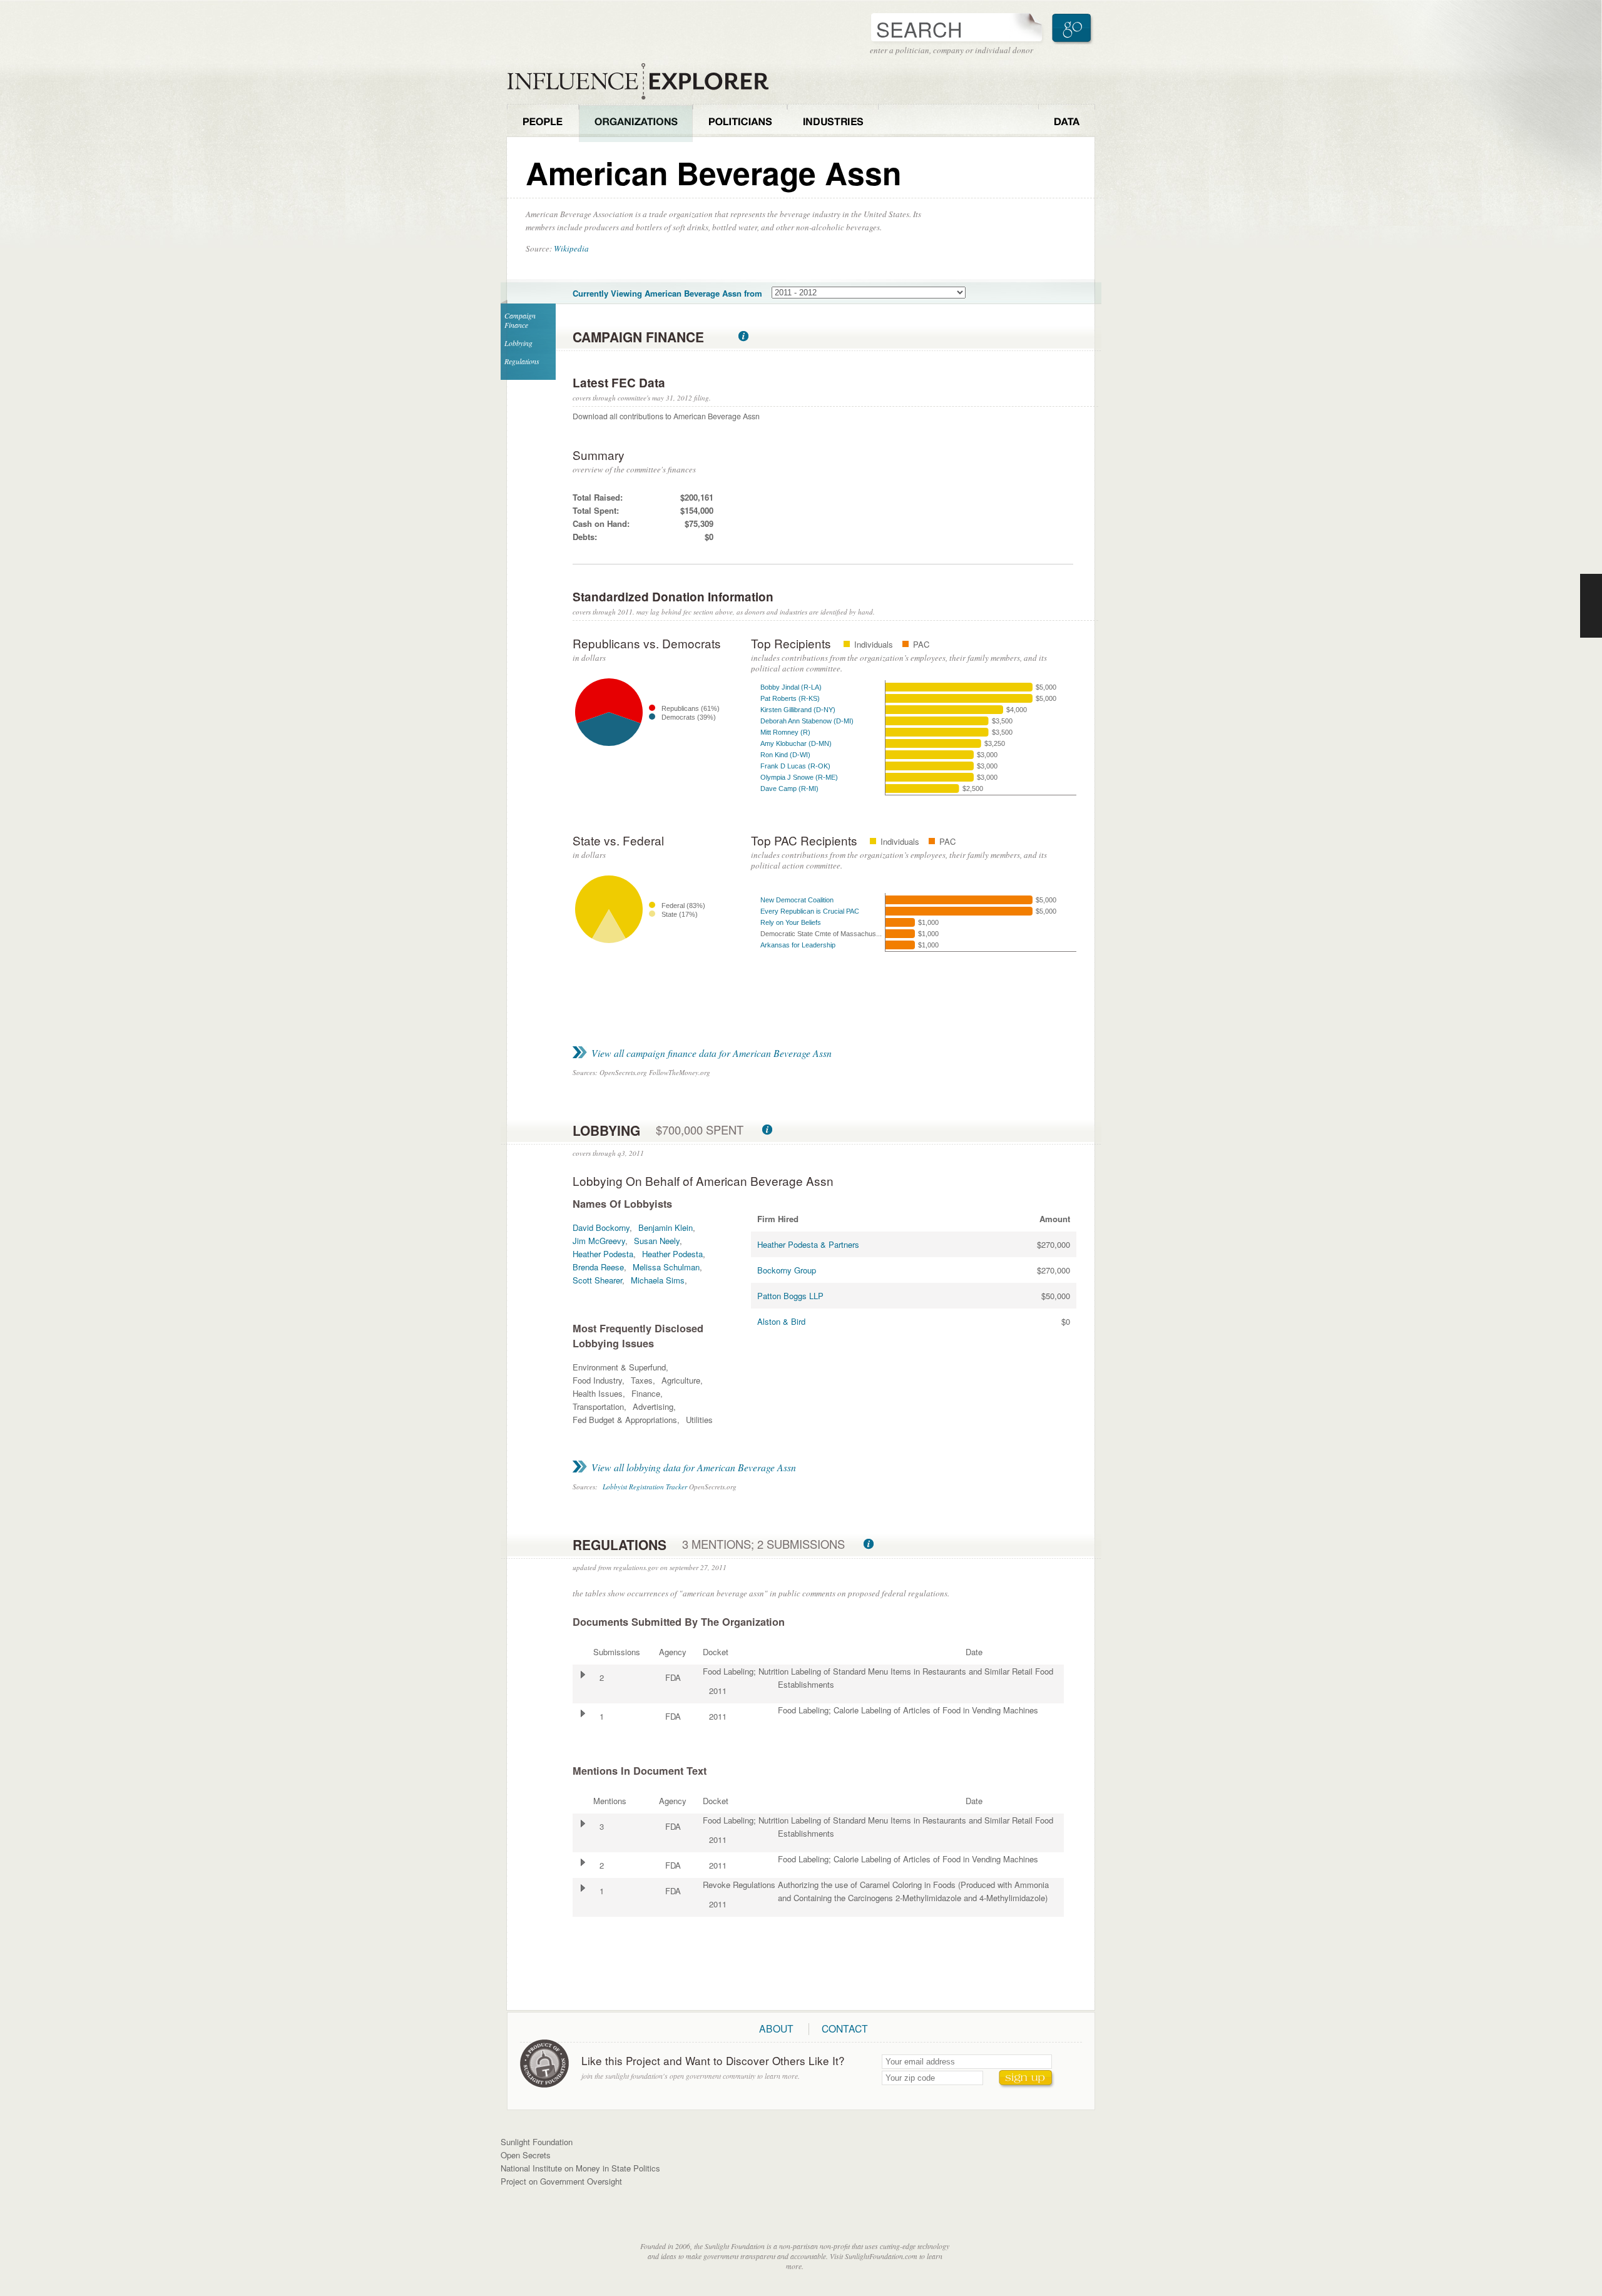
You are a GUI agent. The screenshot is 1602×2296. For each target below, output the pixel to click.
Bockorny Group (787, 1270)
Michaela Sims (658, 1280)
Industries (833, 123)
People (543, 123)
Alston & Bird (781, 1321)
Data (1067, 123)
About (776, 2028)
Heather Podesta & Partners (808, 1244)
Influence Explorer (645, 82)
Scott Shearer (597, 1280)
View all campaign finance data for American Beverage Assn (712, 1053)
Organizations (636, 123)
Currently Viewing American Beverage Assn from (667, 293)
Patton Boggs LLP (790, 1296)
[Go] (1073, 28)
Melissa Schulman (666, 1267)
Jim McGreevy (599, 1241)
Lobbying (518, 343)
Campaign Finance (520, 320)
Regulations (522, 361)
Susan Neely (657, 1241)
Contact (845, 2028)
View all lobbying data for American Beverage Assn (694, 1467)
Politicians (740, 123)
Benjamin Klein (666, 1227)
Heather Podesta (603, 1254)
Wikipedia (571, 248)
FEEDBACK (1591, 606)
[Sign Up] (1027, 2079)
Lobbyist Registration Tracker (645, 1487)
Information (743, 336)
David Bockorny (601, 1227)
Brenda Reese (598, 1267)
